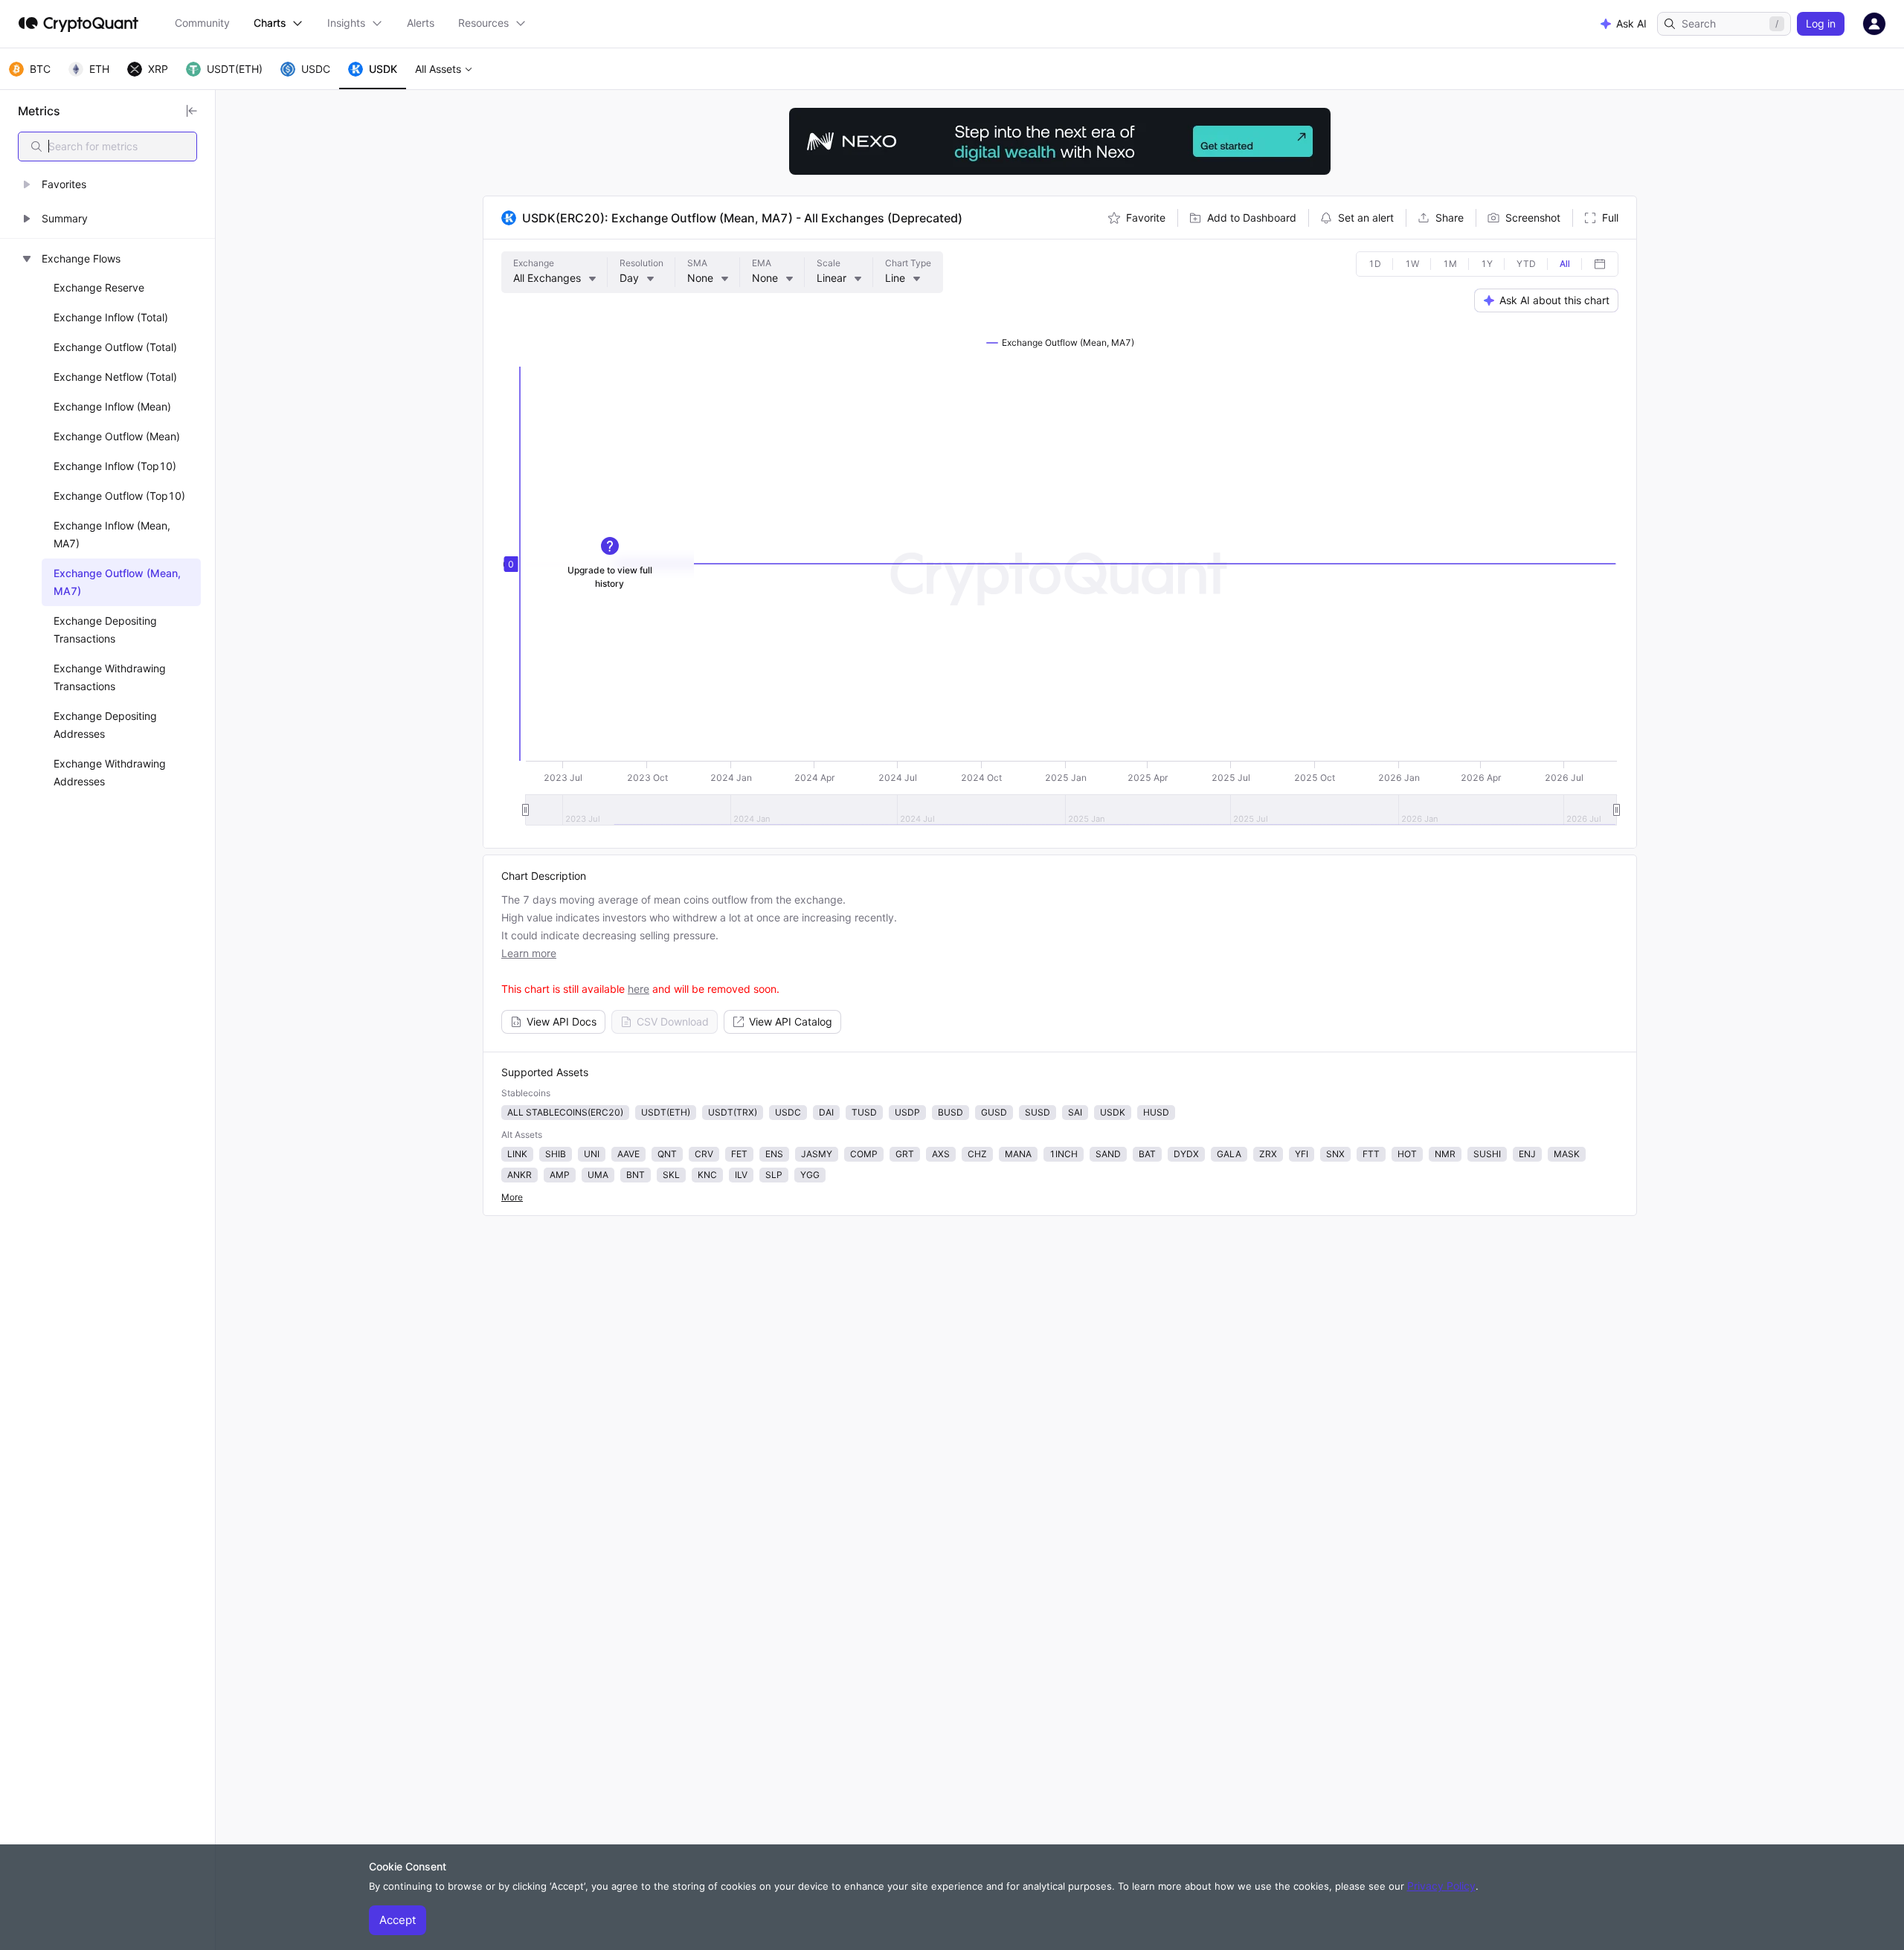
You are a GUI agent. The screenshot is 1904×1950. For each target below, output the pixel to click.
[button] (107, 184)
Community (202, 23)
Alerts (421, 23)
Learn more (529, 953)
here (639, 989)
